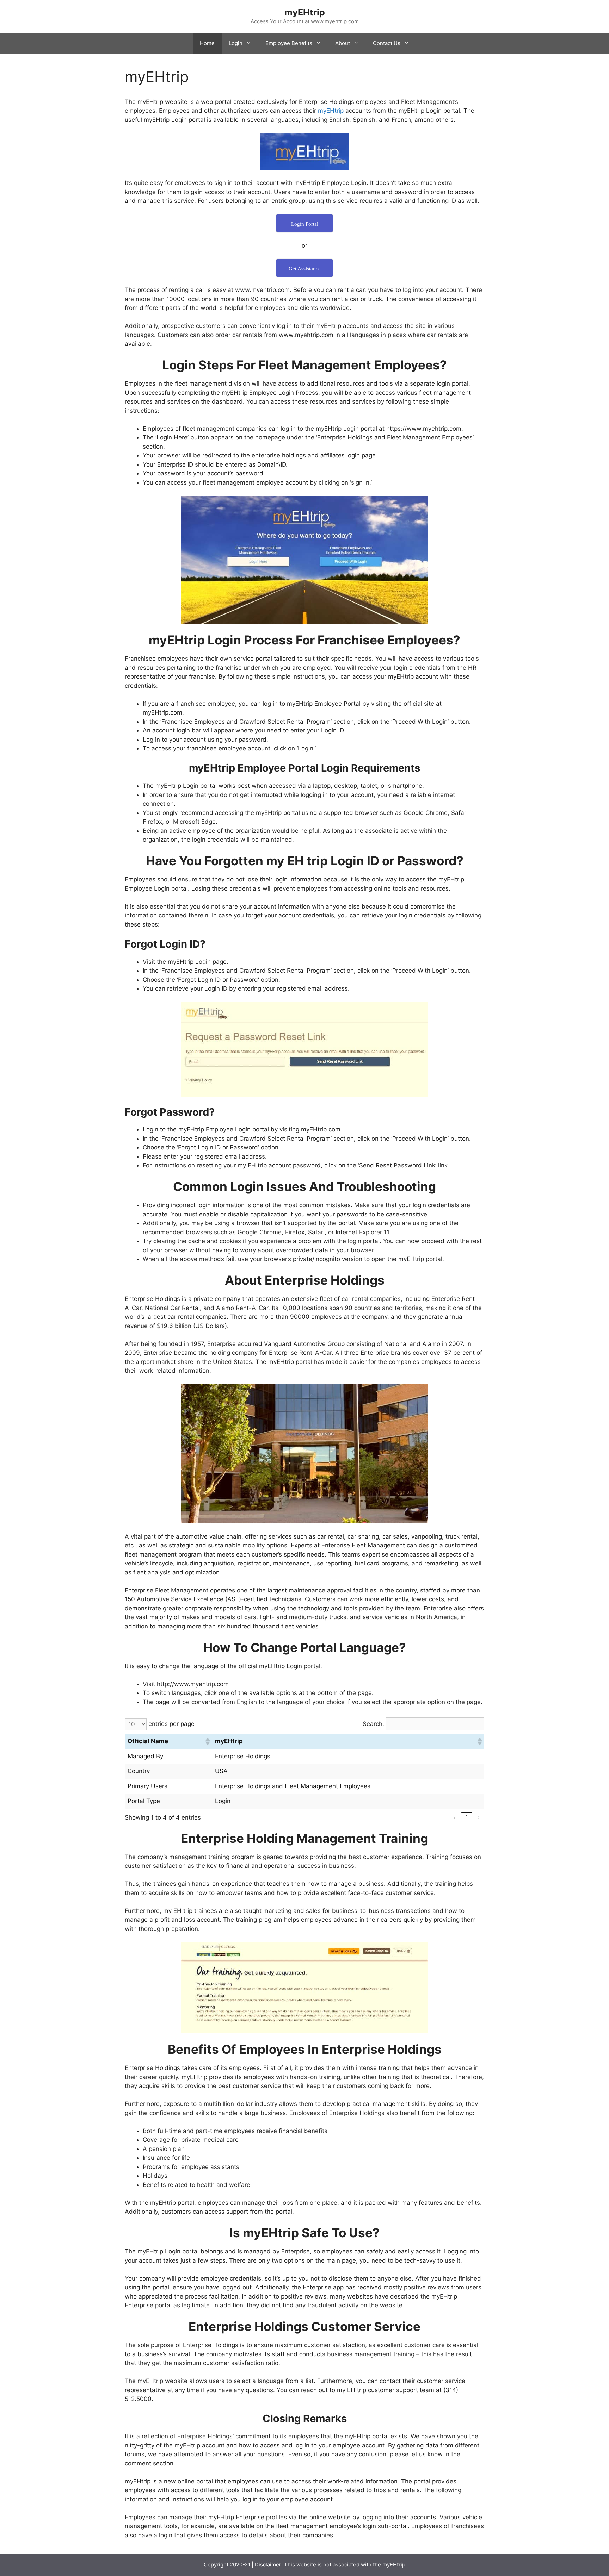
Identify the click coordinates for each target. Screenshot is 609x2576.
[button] (207, 1741)
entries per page (171, 1724)
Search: (373, 1724)
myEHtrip (305, 12)
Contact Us (387, 43)
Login (236, 43)
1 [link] (467, 1817)
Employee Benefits (289, 43)
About (343, 43)
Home (207, 43)
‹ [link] (455, 1817)
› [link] (479, 1817)
